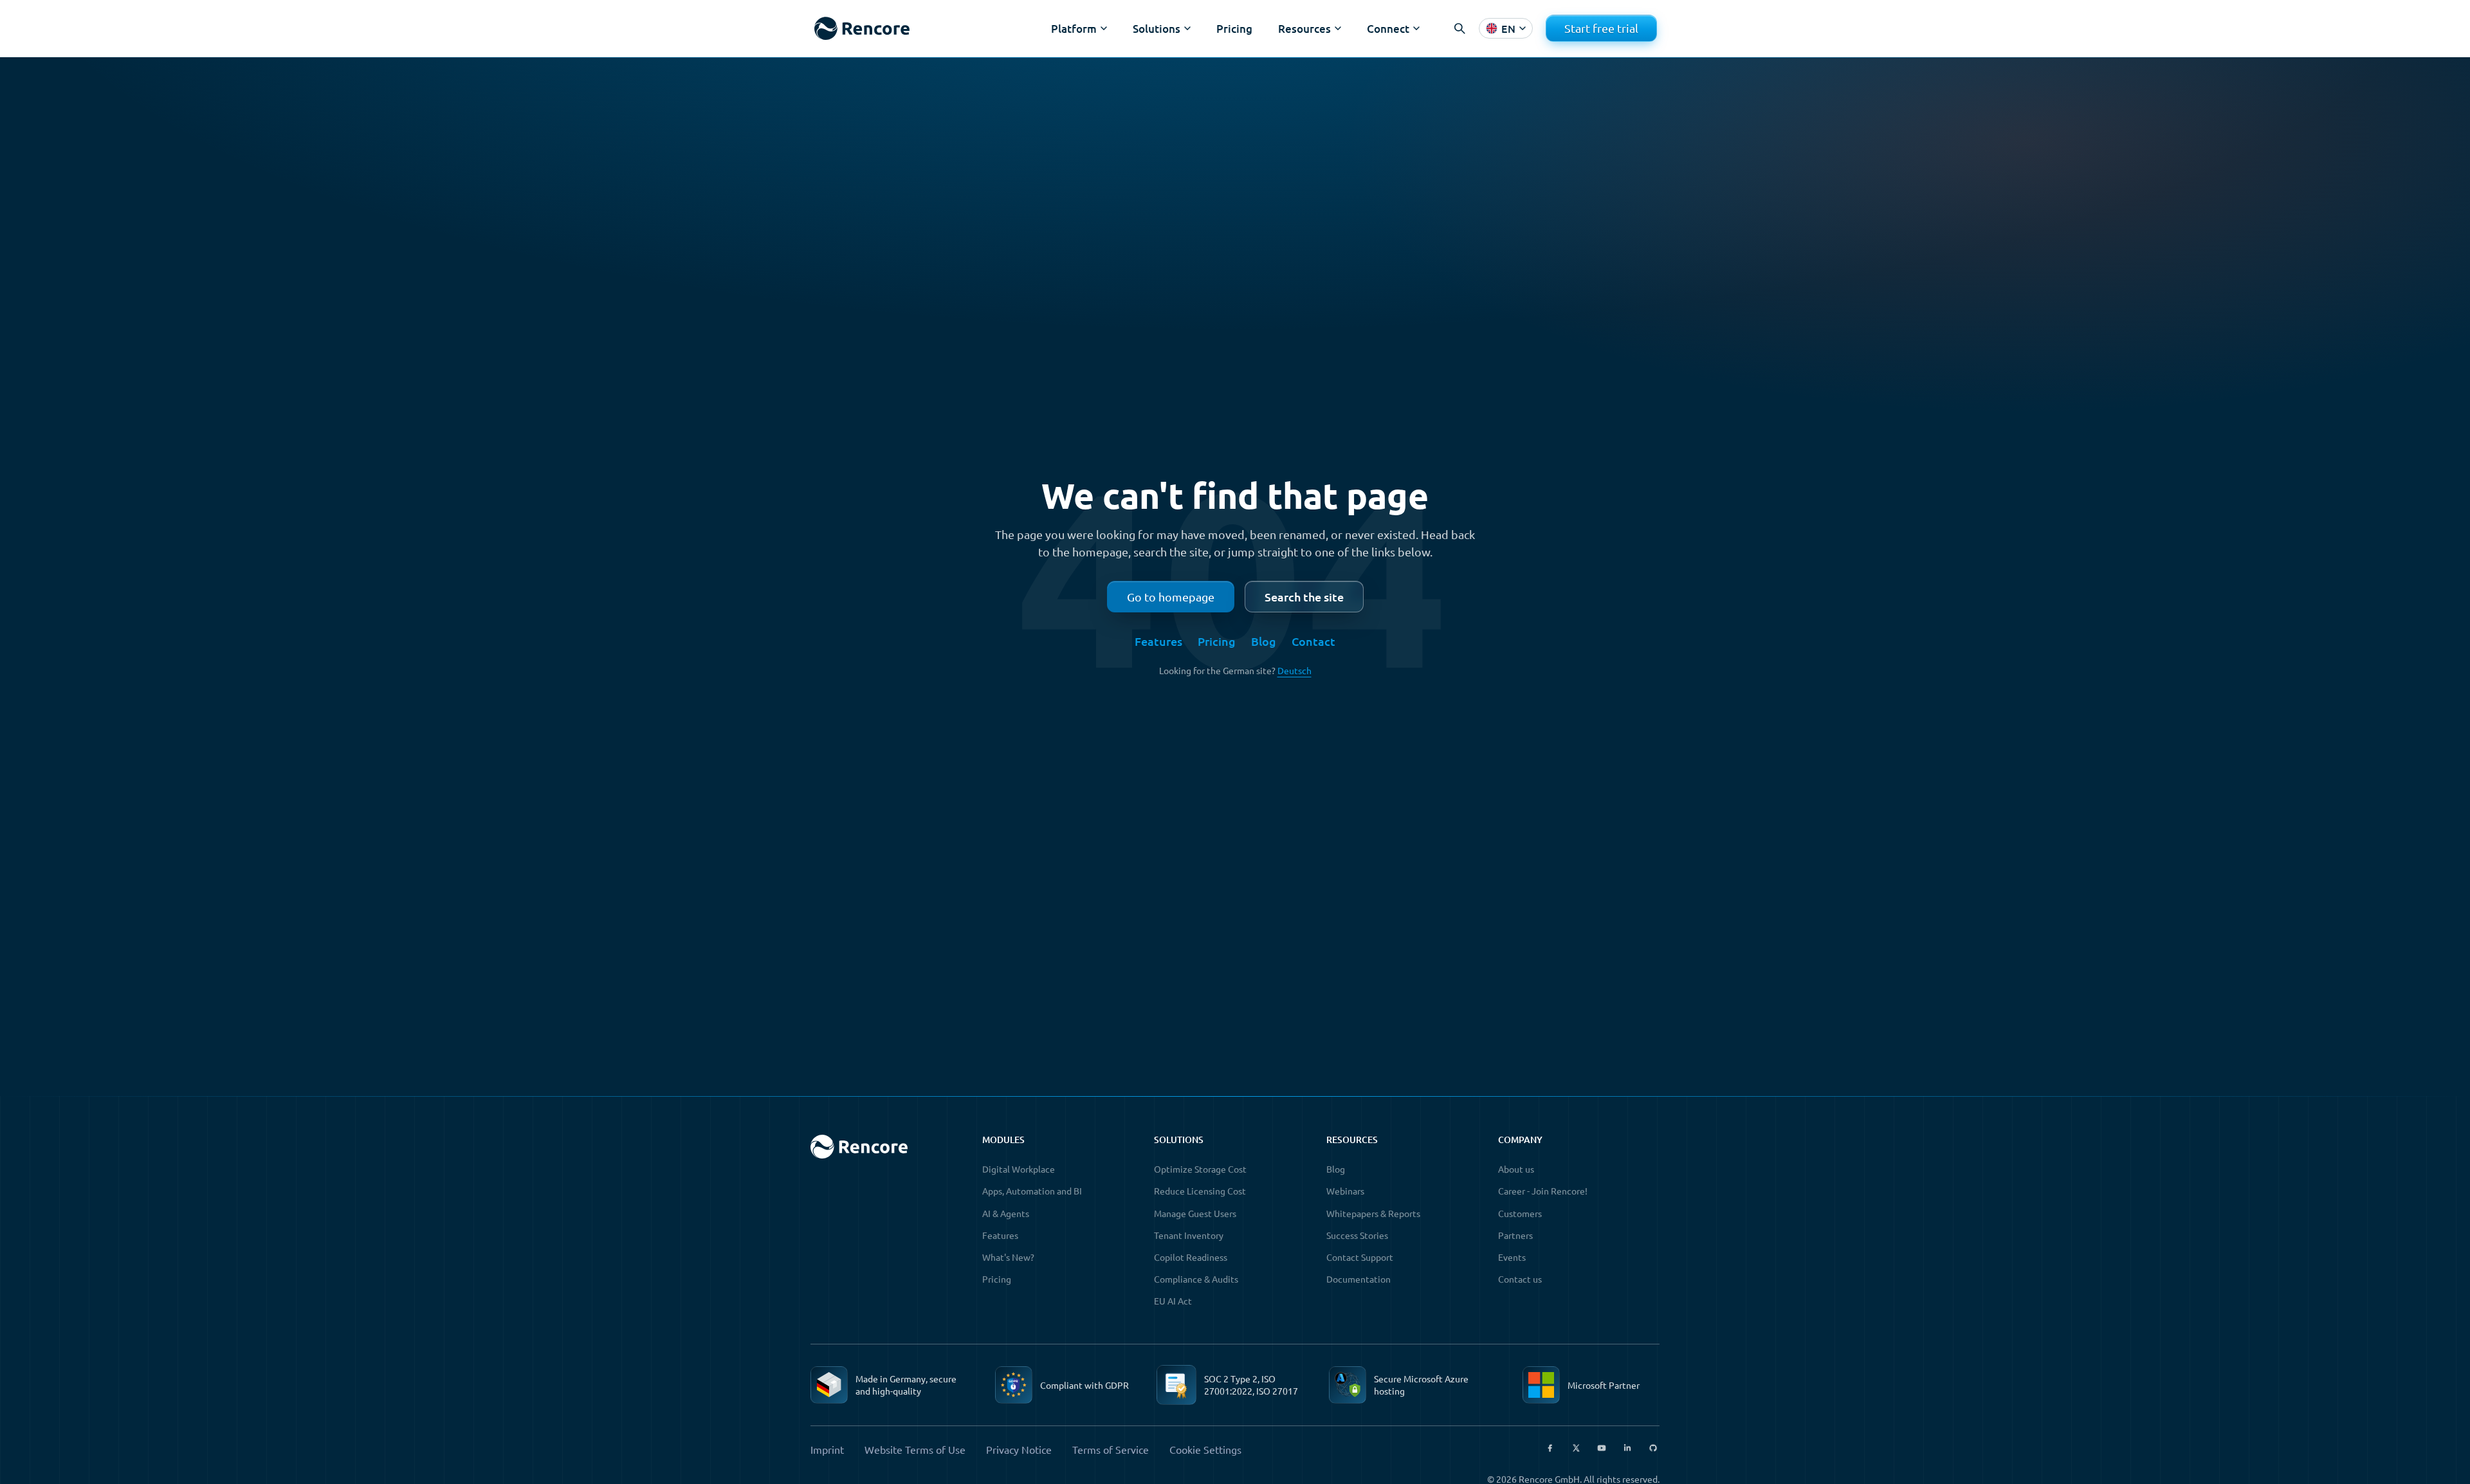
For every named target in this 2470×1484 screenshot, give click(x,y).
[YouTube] (1602, 1448)
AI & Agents (1006, 1213)
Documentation (1358, 1279)
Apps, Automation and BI (1032, 1191)
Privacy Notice (1019, 1449)
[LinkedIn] (1627, 1448)
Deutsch (1294, 670)
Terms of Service (1111, 1449)
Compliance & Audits (1196, 1279)
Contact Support (1360, 1257)
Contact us (1520, 1279)
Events (1512, 1257)
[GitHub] (1653, 1448)
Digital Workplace (1019, 1169)
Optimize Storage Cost (1200, 1169)
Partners (1515, 1235)
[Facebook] (1550, 1448)
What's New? (1008, 1257)
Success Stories (1357, 1235)
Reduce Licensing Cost (1200, 1191)
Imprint (827, 1449)
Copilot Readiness (1191, 1257)
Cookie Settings (1205, 1449)
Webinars (1345, 1191)
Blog (1264, 641)
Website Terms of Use (915, 1449)
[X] (1576, 1448)
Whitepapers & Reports (1373, 1213)
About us (1516, 1169)
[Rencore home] (862, 29)
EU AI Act (1173, 1301)
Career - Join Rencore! (1543, 1191)
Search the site (1304, 597)
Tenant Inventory (1189, 1235)
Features (1158, 641)
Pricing (1234, 29)
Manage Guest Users (1195, 1213)
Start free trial (1601, 28)
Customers (1520, 1213)
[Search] (1459, 28)
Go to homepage (1171, 597)
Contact (1313, 641)
